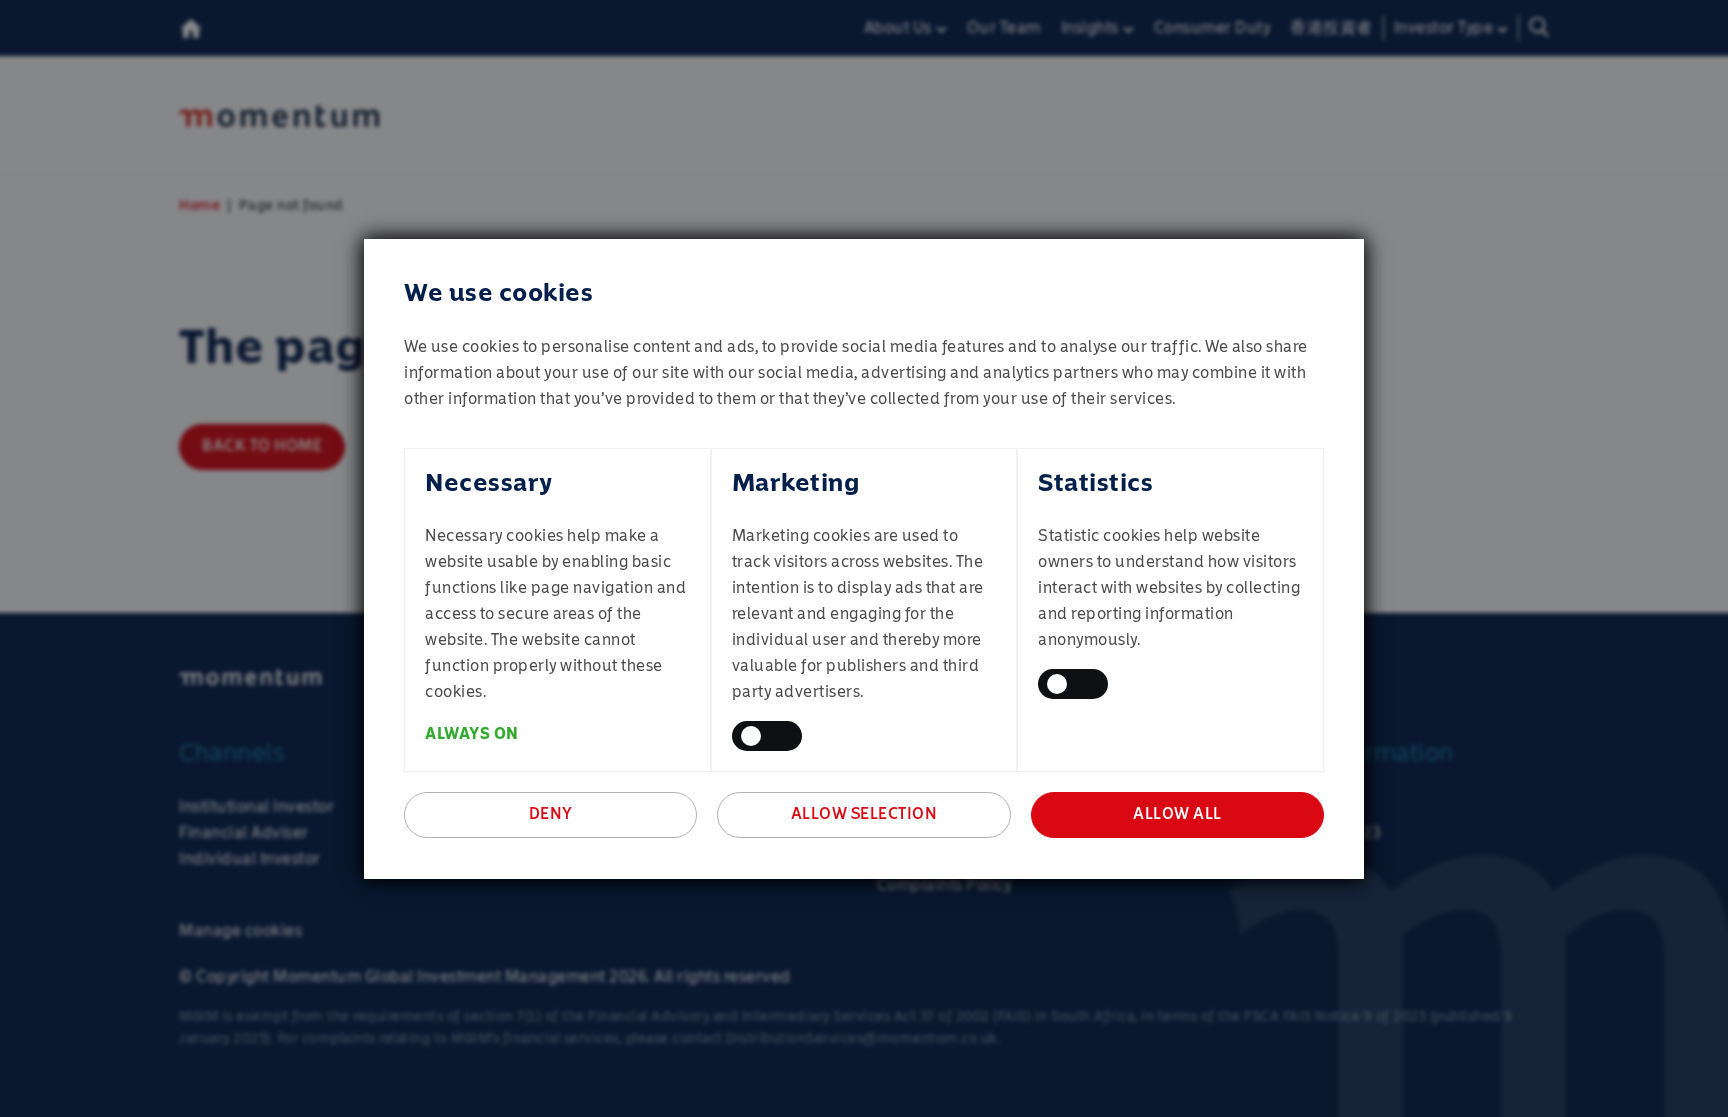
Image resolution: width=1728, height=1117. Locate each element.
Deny (551, 813)
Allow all (1177, 813)
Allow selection (864, 813)
